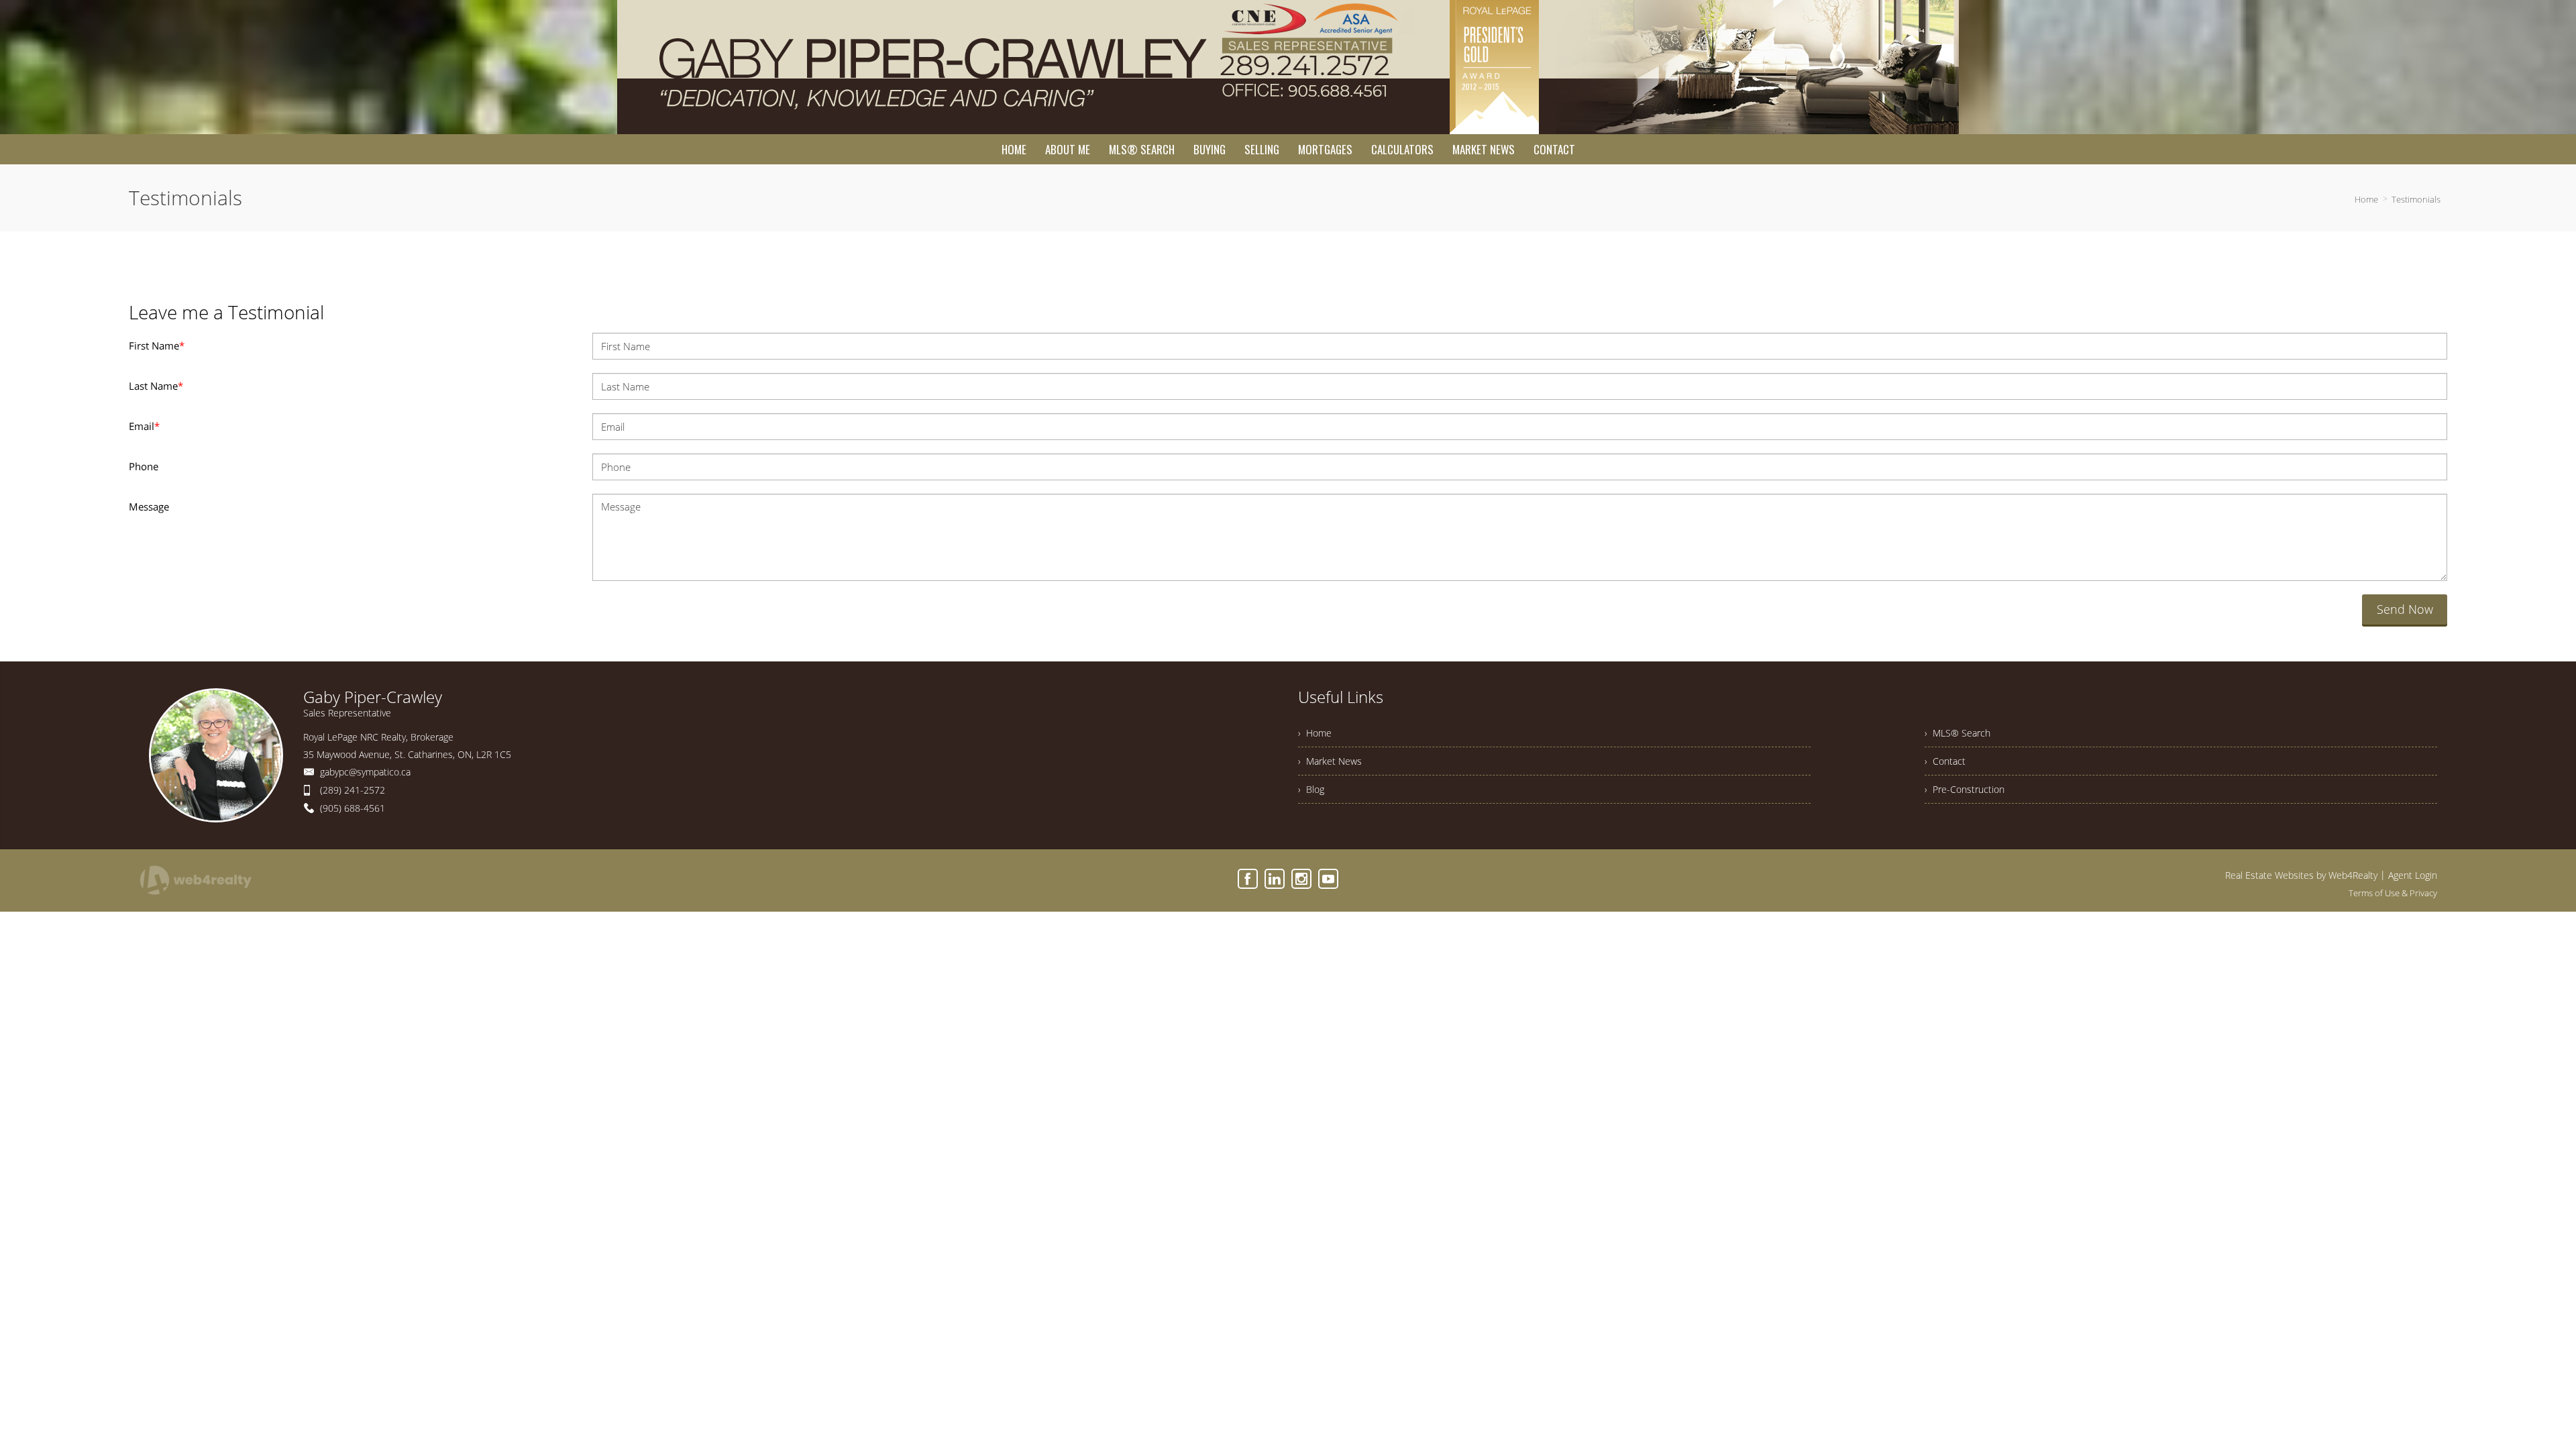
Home (2366, 199)
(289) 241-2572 (353, 790)
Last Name (156, 386)
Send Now (2405, 609)
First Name (157, 345)
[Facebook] (1248, 879)
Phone (144, 466)
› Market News (1330, 761)
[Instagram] (1301, 879)
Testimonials (2416, 199)
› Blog (1311, 789)
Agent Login (2413, 875)
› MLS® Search (1957, 733)
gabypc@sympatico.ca (365, 772)
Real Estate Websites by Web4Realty (2301, 875)
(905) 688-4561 (353, 808)
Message (149, 506)
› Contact (1945, 761)
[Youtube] (1328, 879)
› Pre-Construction (1965, 789)
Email (144, 426)
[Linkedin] (1275, 879)
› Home (1315, 733)
